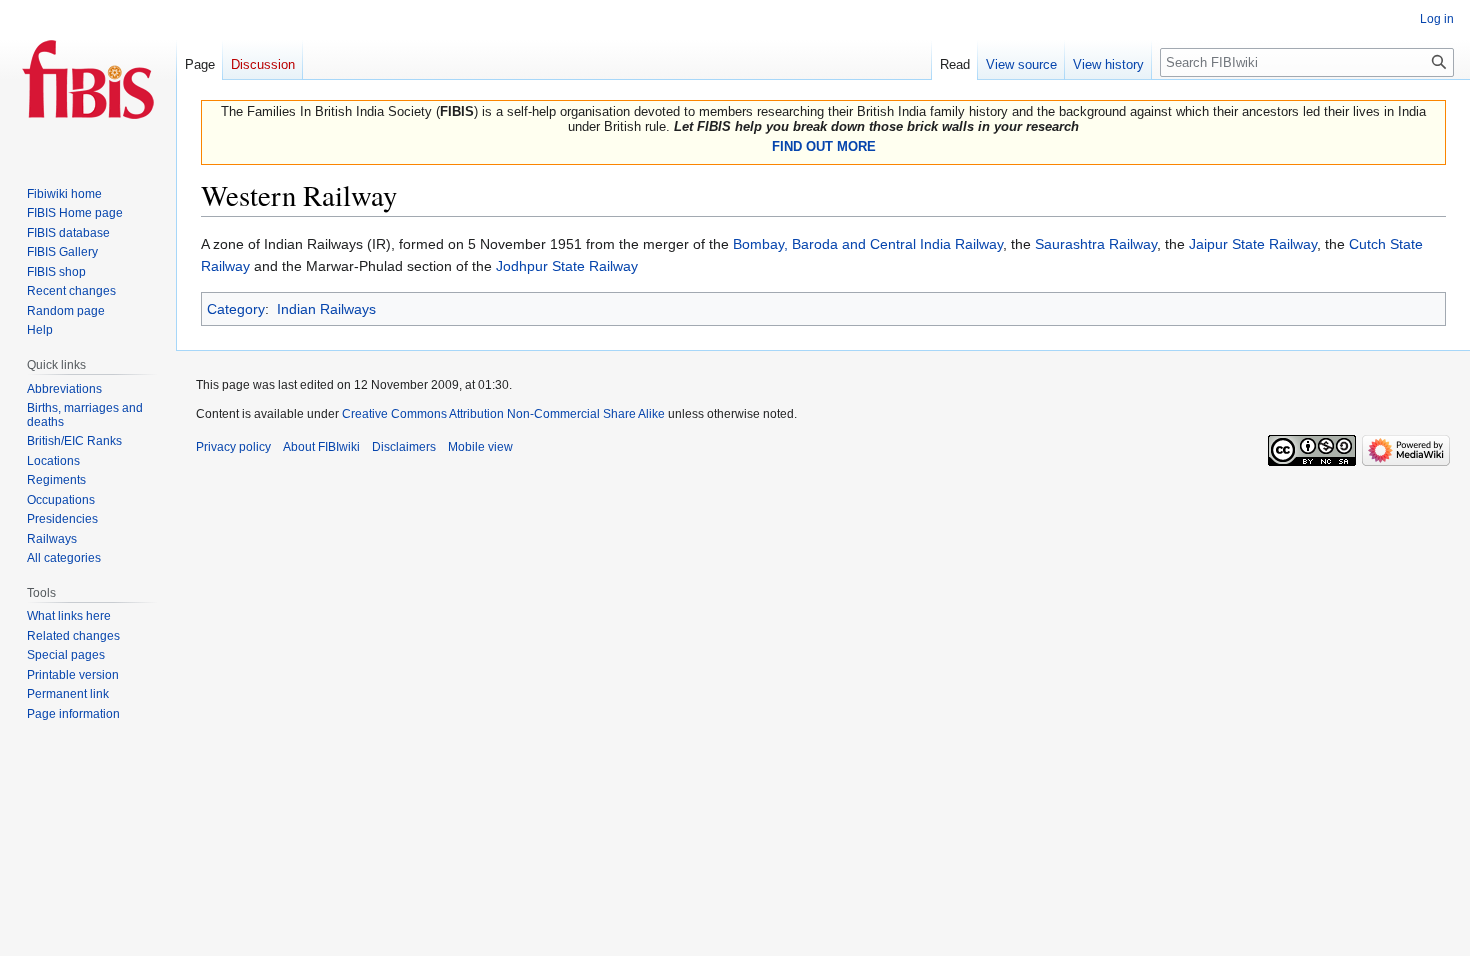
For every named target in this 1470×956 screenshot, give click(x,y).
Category (236, 309)
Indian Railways (326, 309)
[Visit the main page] (88, 80)
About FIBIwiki (321, 447)
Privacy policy (233, 447)
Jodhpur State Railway (567, 266)
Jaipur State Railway (1253, 244)
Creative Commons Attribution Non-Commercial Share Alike (503, 414)
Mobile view (480, 447)
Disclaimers (404, 447)
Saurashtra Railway (1096, 244)
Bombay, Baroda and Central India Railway (868, 244)
